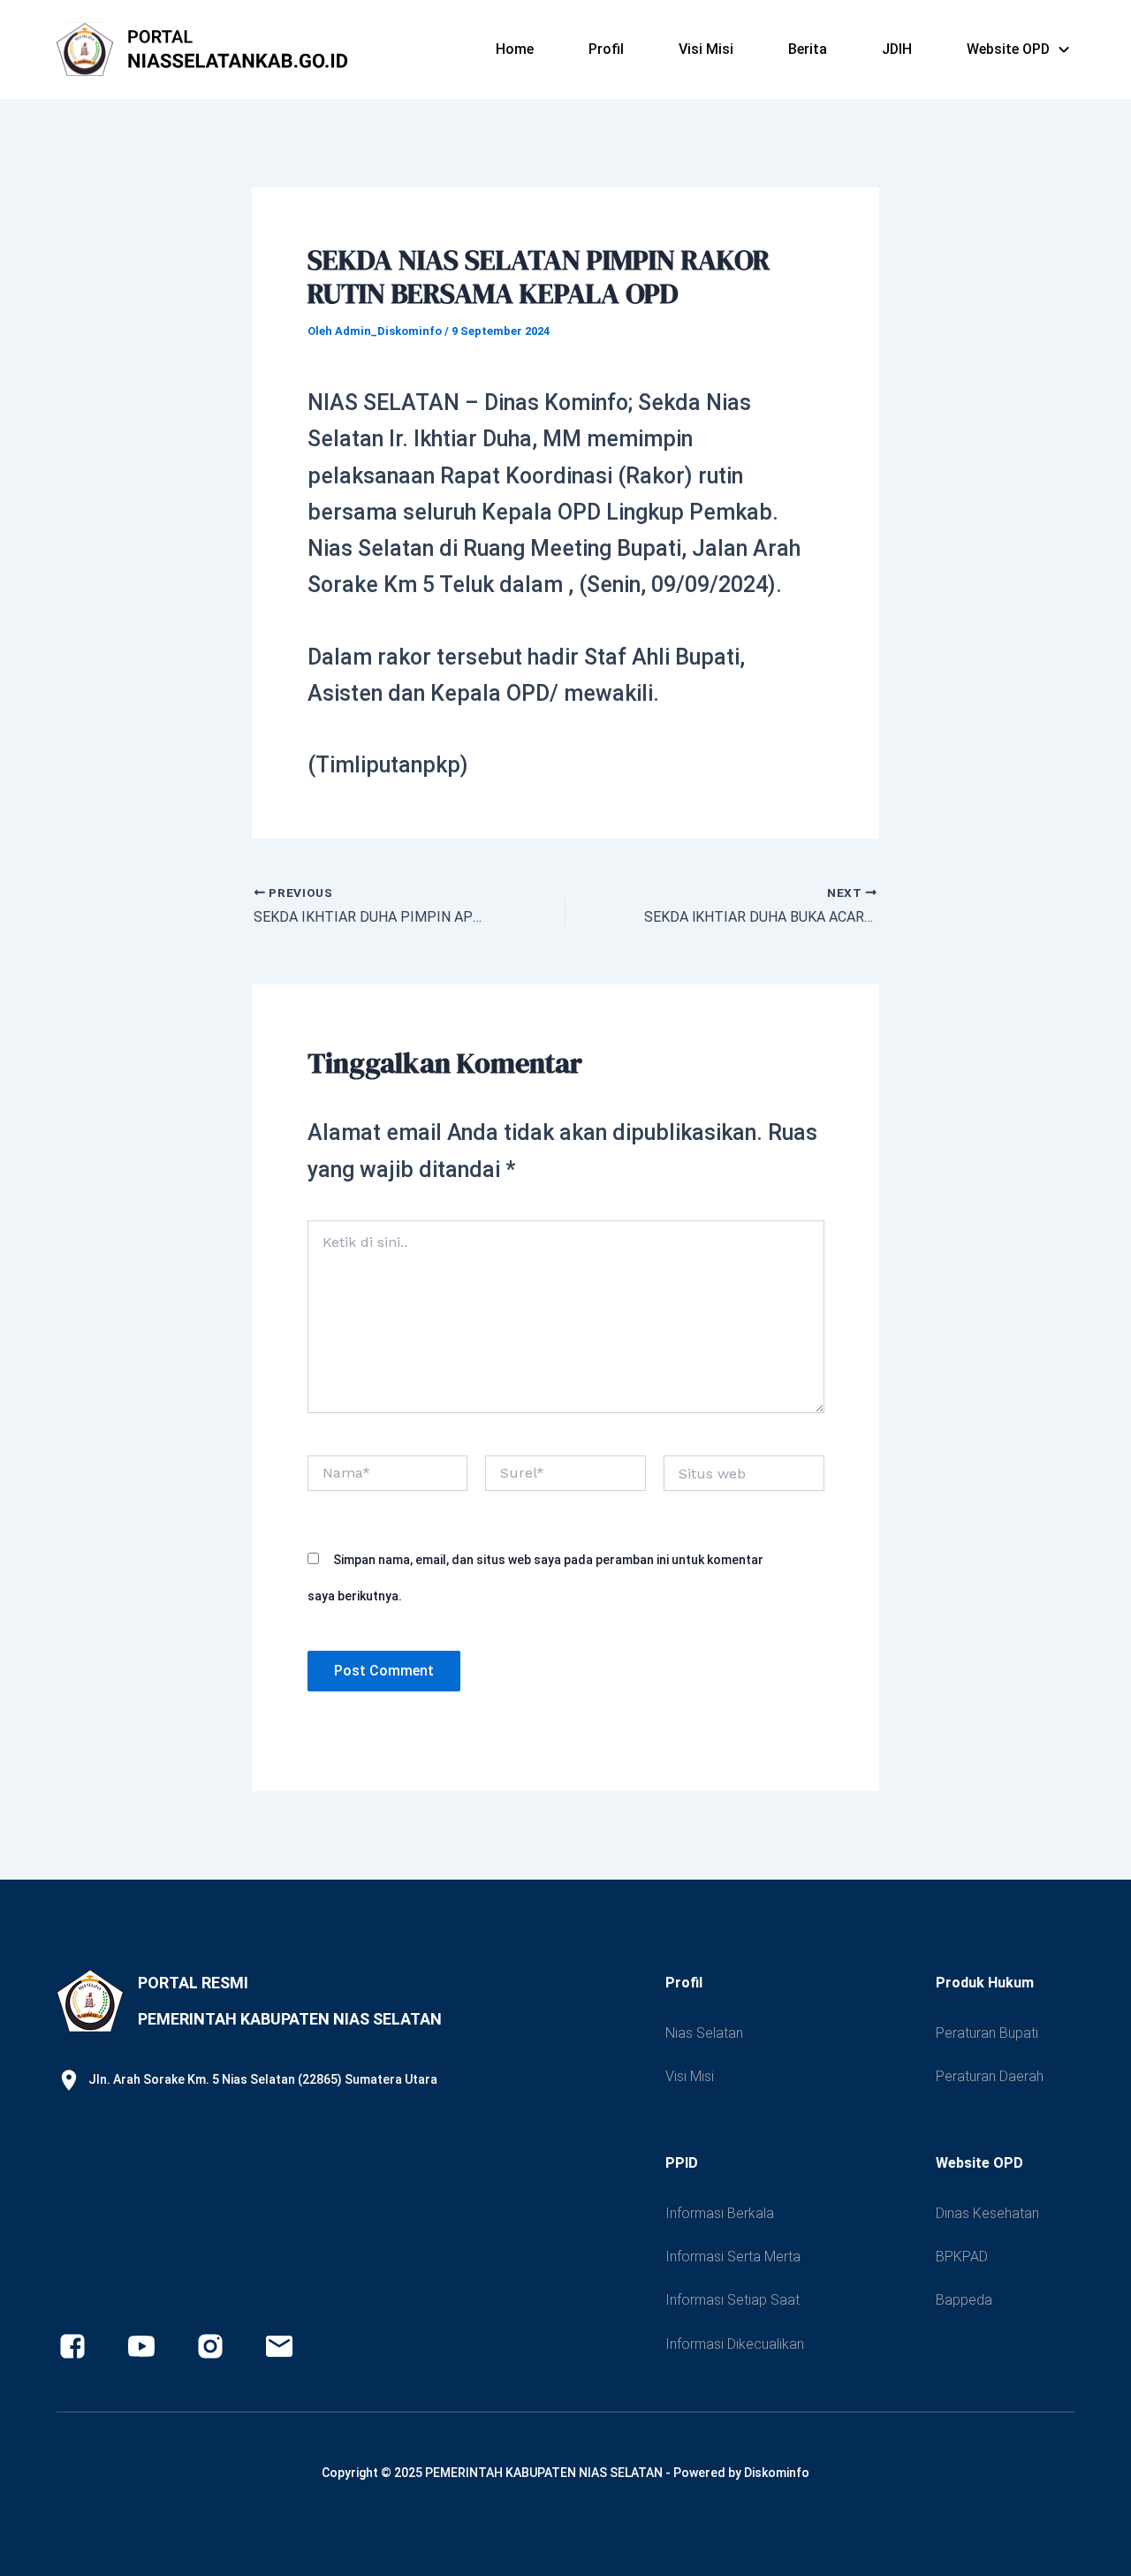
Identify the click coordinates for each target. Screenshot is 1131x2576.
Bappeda (964, 2300)
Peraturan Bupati (987, 2033)
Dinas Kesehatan (987, 2213)
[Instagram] (210, 2346)
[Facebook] (72, 2346)
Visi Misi (706, 49)
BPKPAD (962, 2257)
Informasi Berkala (720, 2213)
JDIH (897, 49)
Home (515, 49)
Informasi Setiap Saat (732, 2300)
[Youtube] (141, 2346)
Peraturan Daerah (990, 2076)
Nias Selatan (704, 2033)
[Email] (279, 2346)
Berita (808, 49)
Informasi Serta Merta (733, 2257)
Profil (606, 49)
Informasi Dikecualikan (735, 2344)
